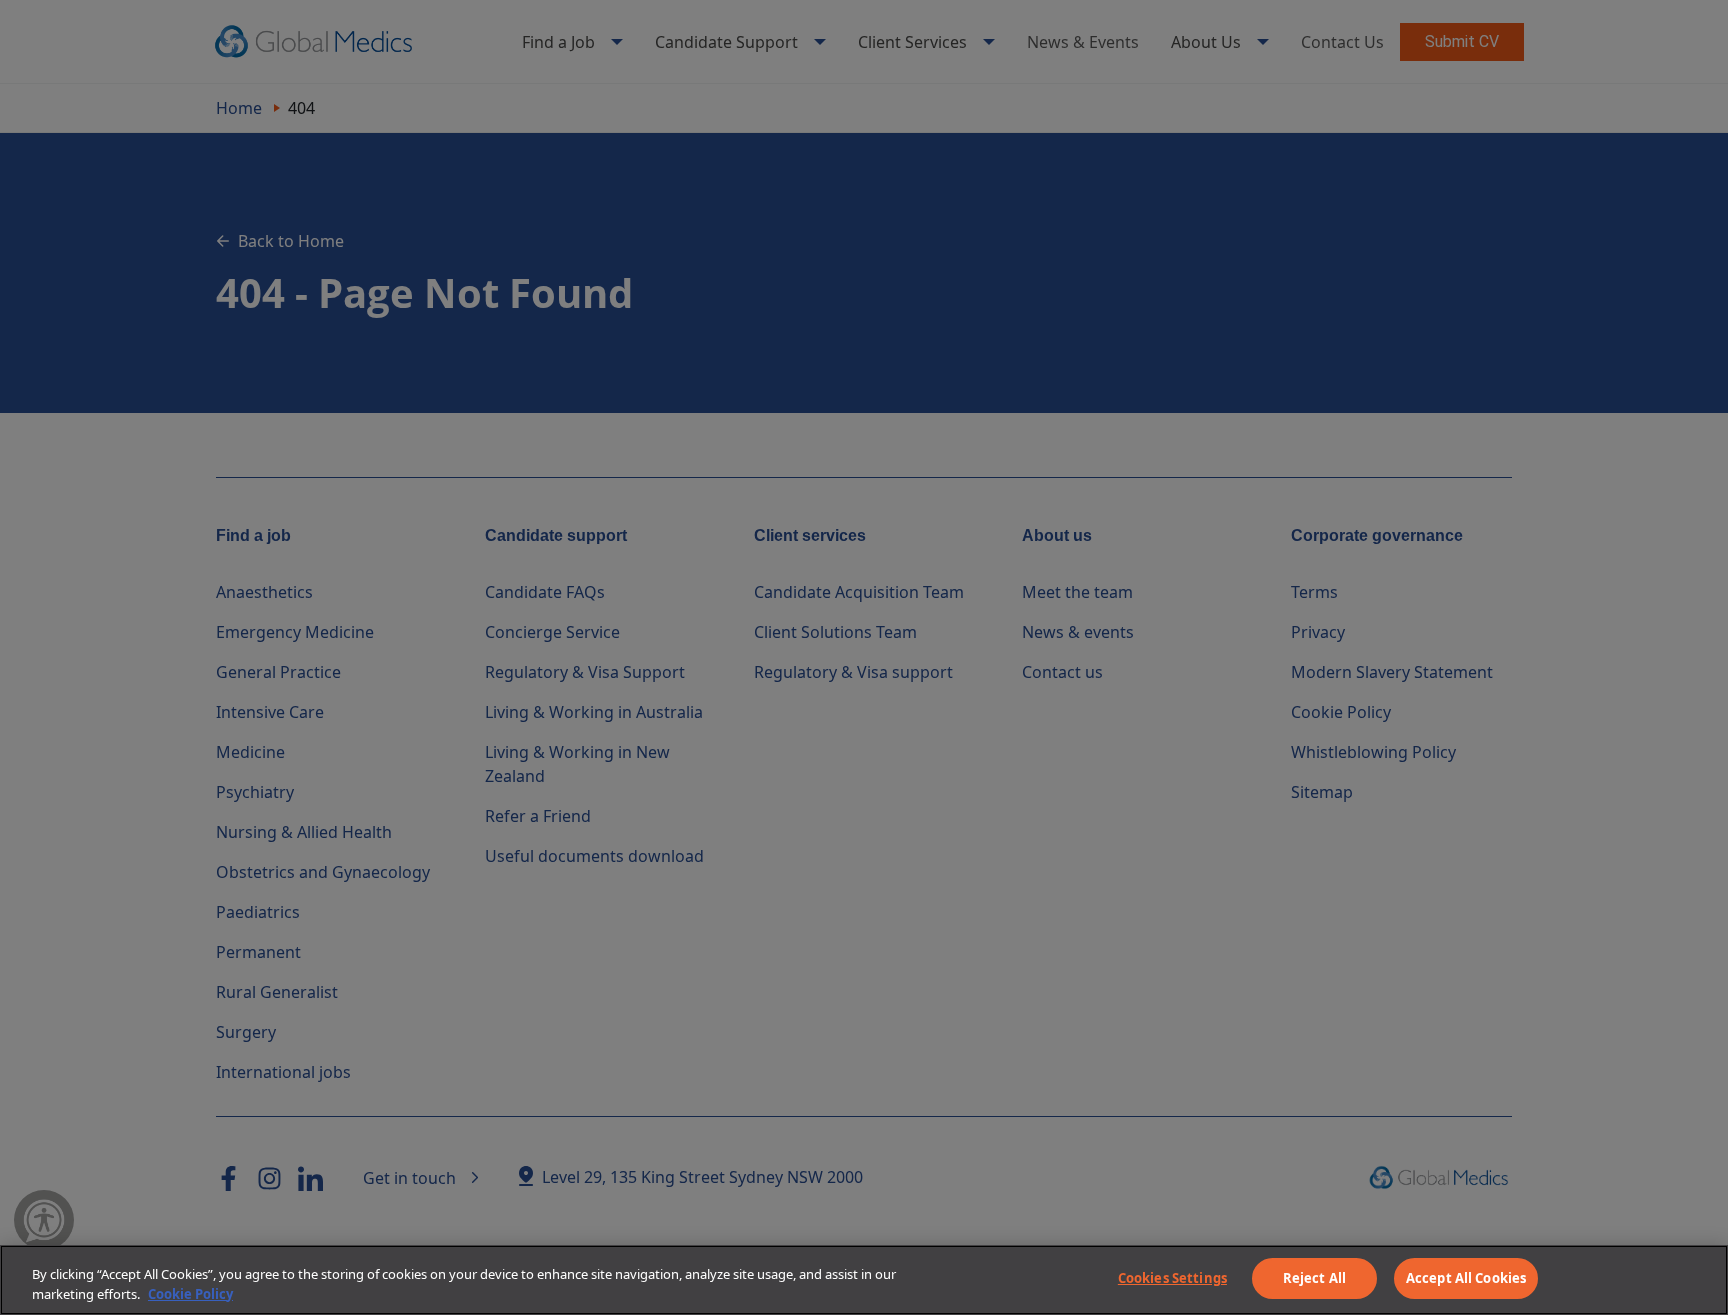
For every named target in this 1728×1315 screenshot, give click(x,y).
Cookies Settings (1172, 1278)
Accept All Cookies (1466, 1278)
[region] (864, 1280)
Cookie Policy (190, 1294)
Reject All (1314, 1278)
